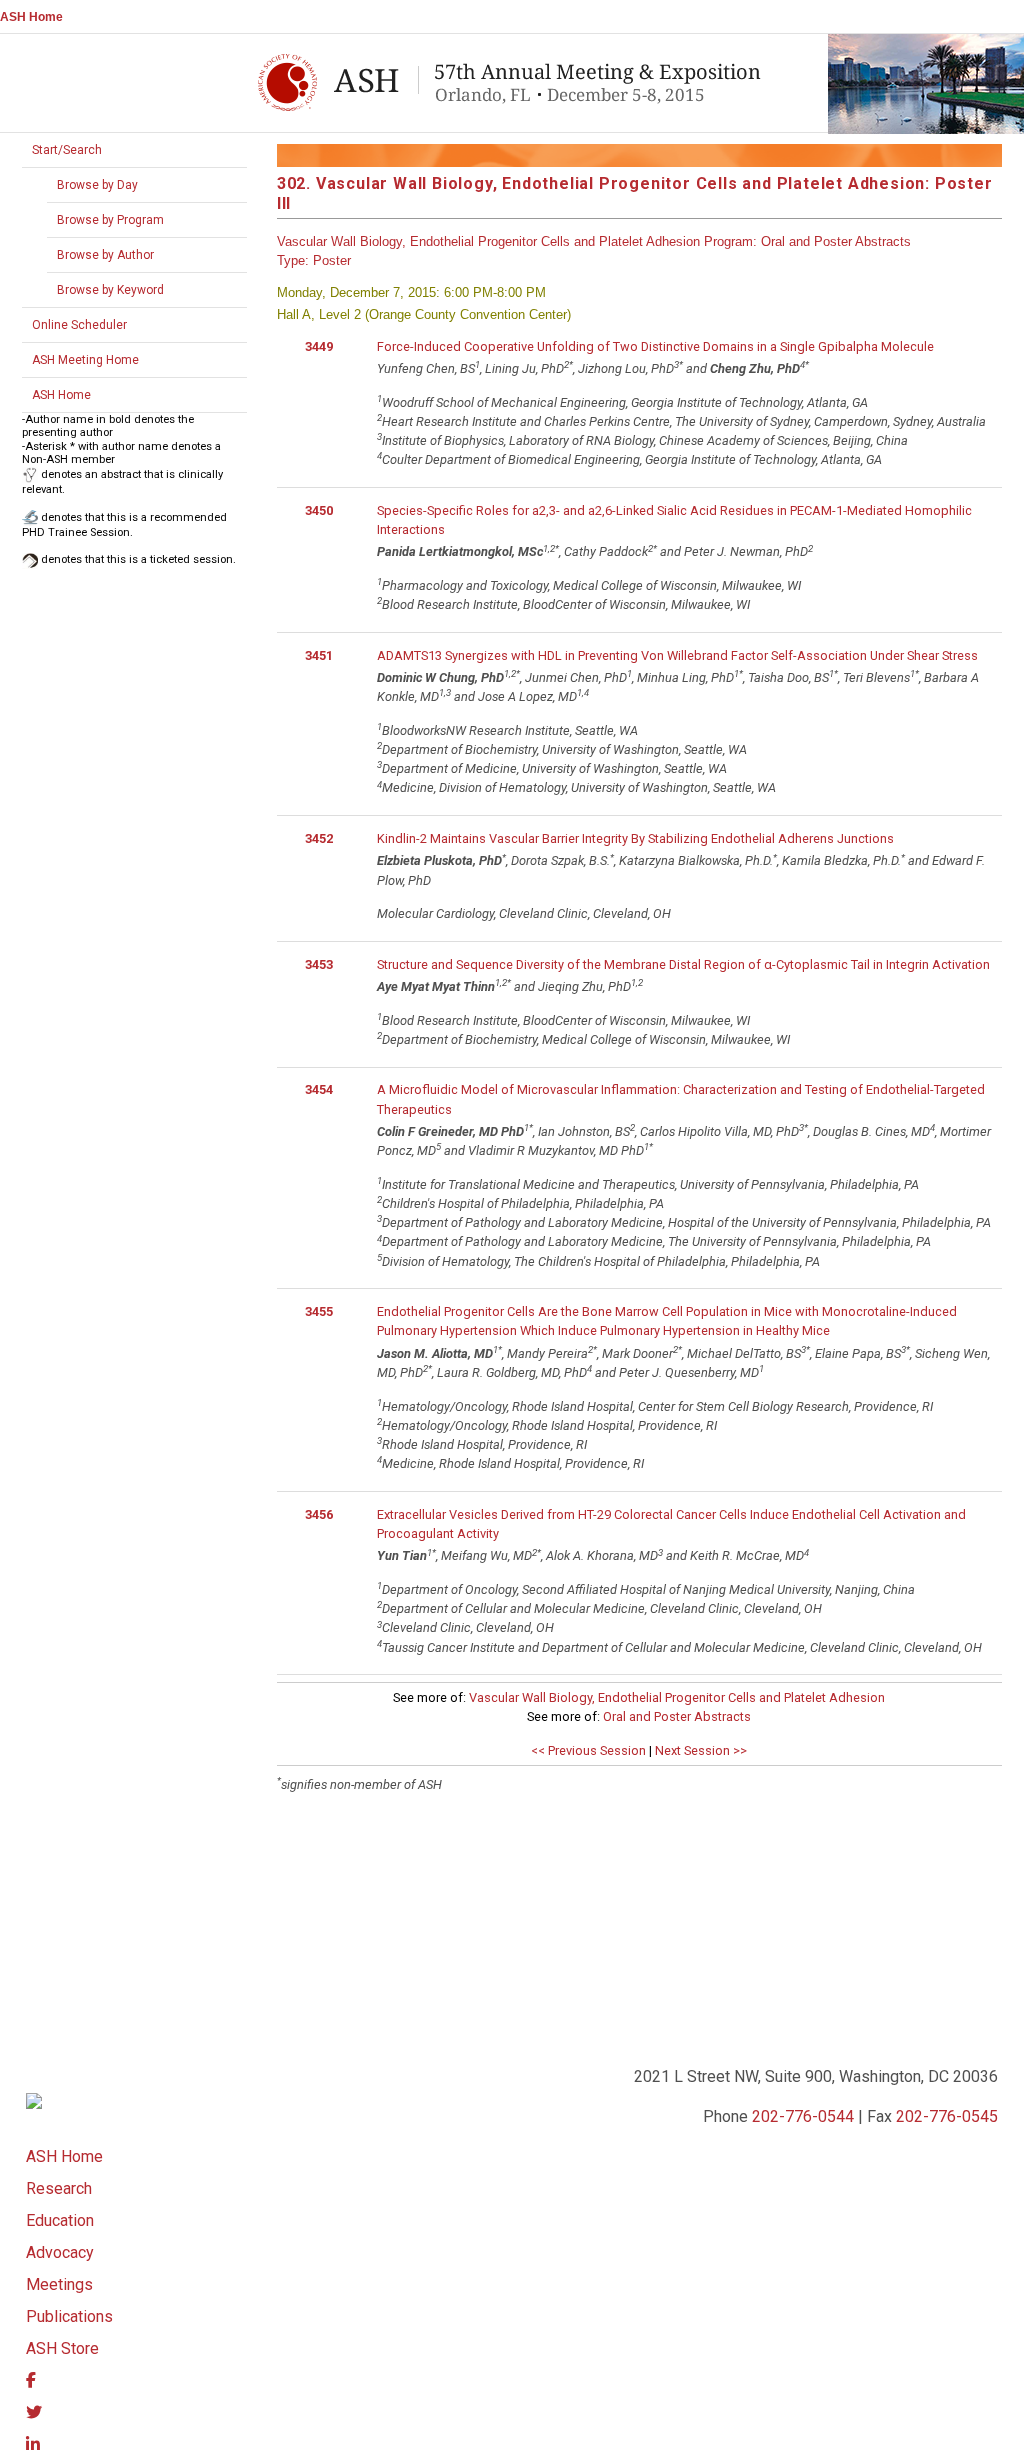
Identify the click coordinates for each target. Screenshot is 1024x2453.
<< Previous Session (588, 1750)
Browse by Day (97, 185)
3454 (319, 1089)
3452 (319, 838)
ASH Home (31, 17)
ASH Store (62, 2348)
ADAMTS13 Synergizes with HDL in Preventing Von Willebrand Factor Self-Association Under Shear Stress (677, 655)
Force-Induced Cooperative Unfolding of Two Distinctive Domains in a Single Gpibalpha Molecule (655, 346)
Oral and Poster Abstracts (677, 1716)
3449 (319, 346)
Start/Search (67, 150)
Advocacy (60, 2252)
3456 (319, 1514)
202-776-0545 (947, 2116)
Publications (69, 2316)
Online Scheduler (79, 325)
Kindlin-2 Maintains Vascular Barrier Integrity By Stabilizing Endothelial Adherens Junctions (635, 838)
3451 (319, 655)
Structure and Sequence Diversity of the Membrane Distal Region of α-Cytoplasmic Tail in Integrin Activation (683, 964)
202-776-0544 (803, 2116)
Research (59, 2188)
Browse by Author (105, 255)
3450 (319, 510)
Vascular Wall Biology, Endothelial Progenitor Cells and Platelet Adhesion (677, 1697)
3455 (319, 1311)
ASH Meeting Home (85, 360)
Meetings (59, 2284)
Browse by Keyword (110, 290)
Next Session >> (701, 1750)
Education (60, 2220)
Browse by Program (110, 220)
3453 (319, 964)
